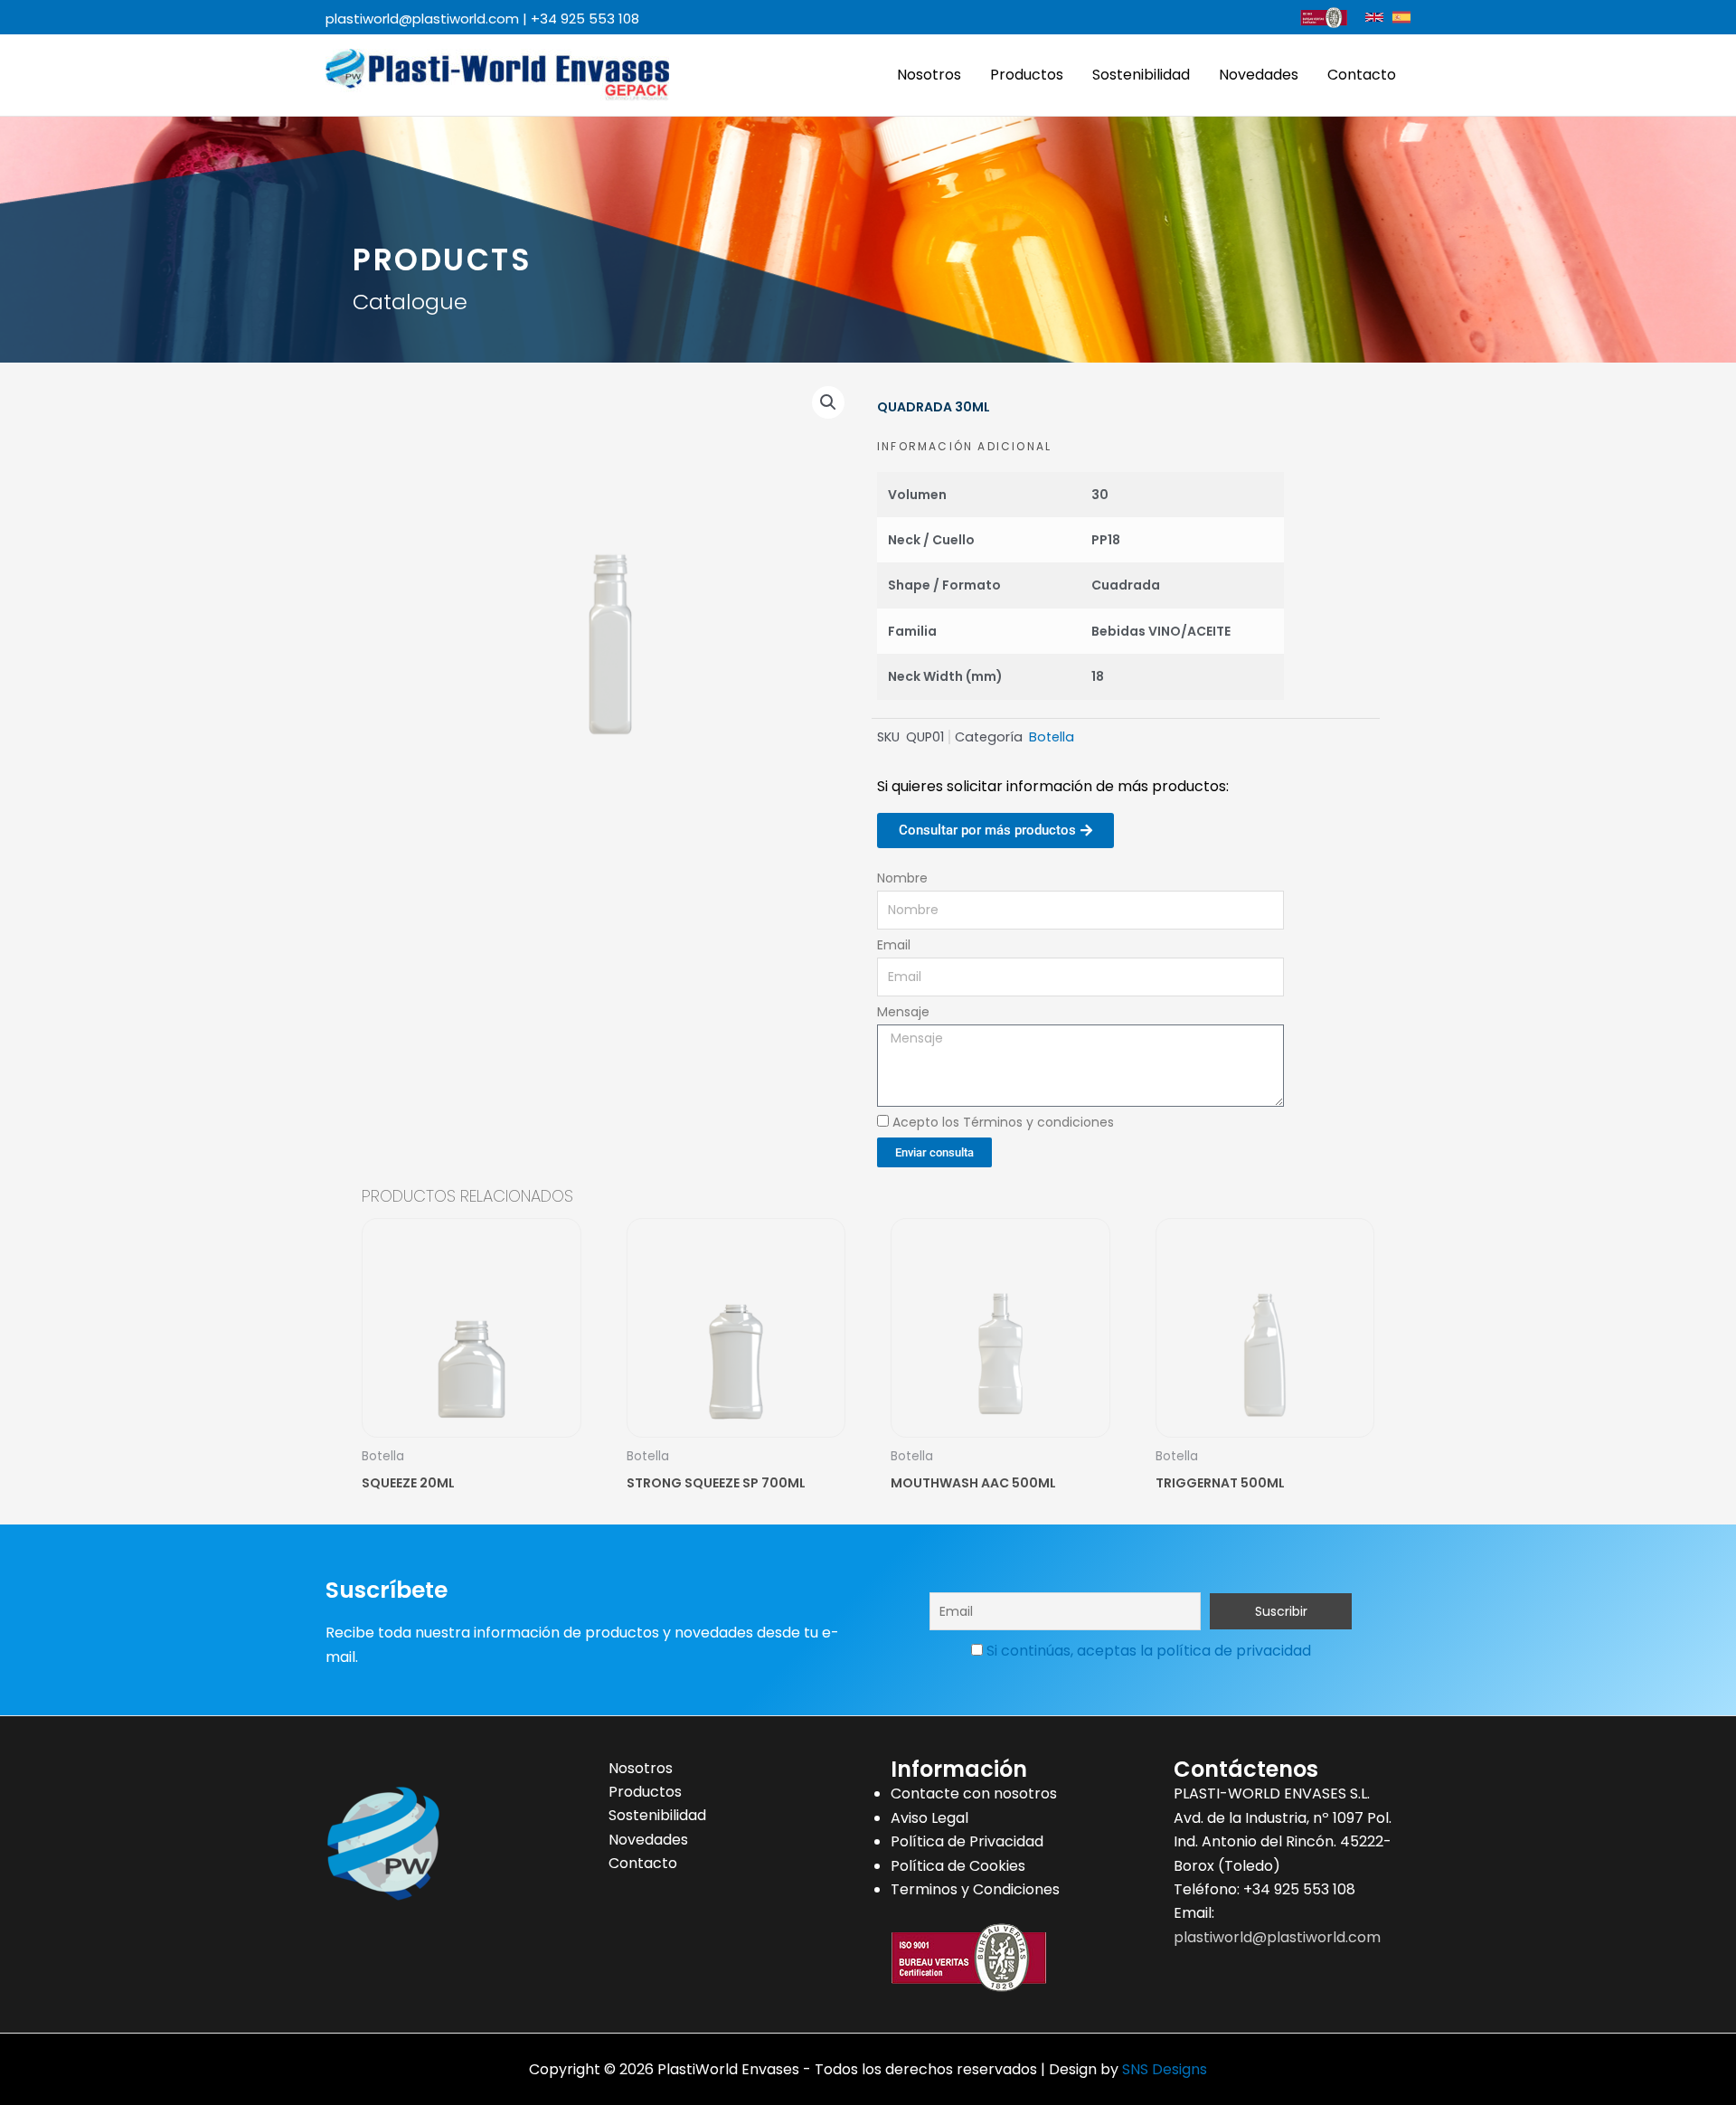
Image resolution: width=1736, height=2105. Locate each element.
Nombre (902, 878)
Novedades (1259, 75)
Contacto (1362, 75)
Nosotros (929, 75)
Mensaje (903, 1012)
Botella (1052, 737)
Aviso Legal (929, 1818)
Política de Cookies (958, 1866)
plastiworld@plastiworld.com (422, 19)
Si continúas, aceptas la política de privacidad (1149, 1651)
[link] (1374, 17)
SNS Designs (1165, 2069)
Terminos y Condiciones (975, 1889)
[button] (828, 402)
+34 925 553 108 (585, 19)
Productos (1027, 75)
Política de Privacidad (967, 1841)
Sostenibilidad (1141, 75)
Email (894, 945)
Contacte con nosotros (974, 1793)
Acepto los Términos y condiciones (1003, 1122)
